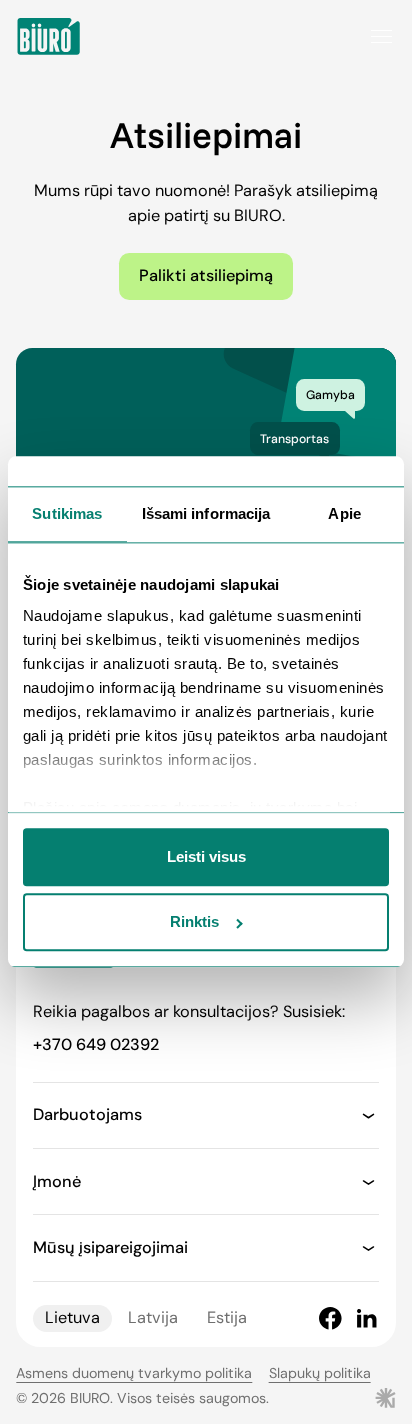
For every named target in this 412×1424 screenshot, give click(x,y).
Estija (227, 1317)
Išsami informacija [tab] (206, 513)
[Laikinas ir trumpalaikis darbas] (48, 36)
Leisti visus (206, 856)
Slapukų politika (320, 1373)
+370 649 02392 (96, 1044)
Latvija (153, 1317)
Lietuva (72, 1317)
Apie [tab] (344, 513)
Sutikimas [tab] (67, 513)
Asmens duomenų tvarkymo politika (134, 1373)
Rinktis (194, 922)
